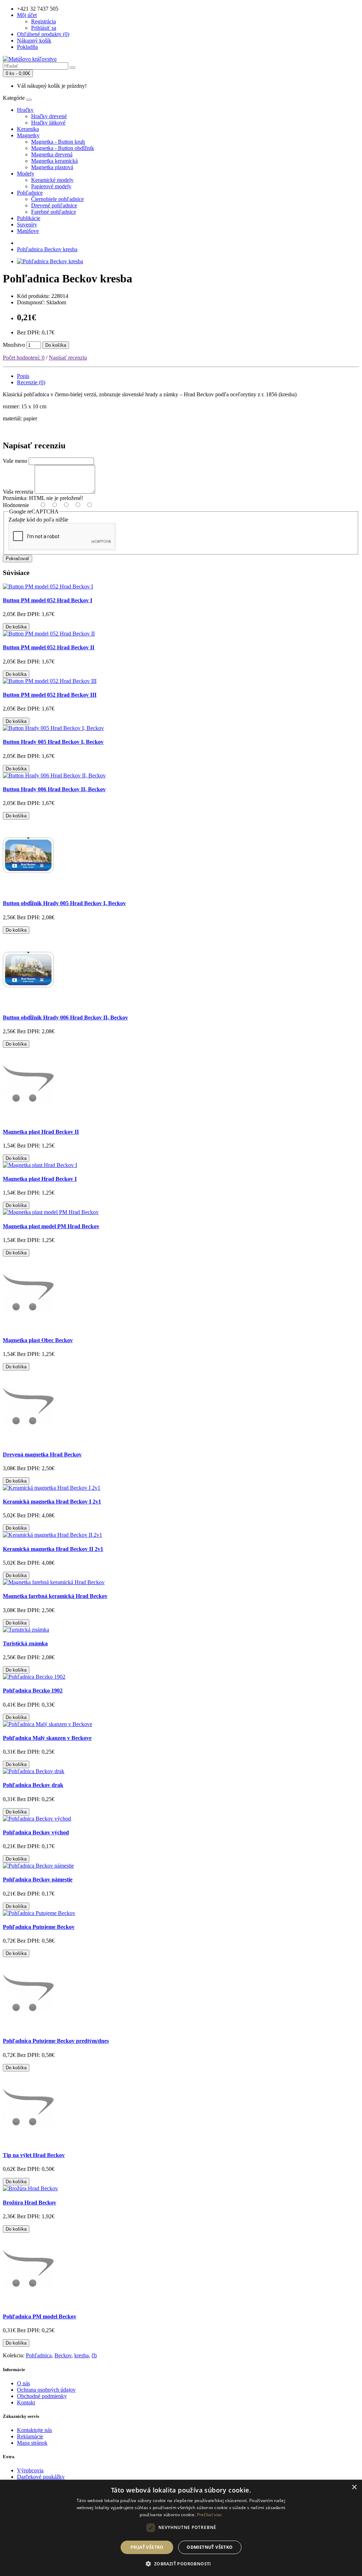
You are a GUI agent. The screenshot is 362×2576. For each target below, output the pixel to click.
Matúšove (28, 231)
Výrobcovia (30, 2470)
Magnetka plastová (52, 167)
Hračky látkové (48, 123)
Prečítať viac (210, 2515)
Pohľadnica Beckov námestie (38, 1879)
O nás (24, 2383)
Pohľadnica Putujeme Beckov (39, 1927)
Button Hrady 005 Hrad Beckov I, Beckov (53, 742)
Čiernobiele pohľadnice (57, 199)
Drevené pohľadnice (54, 205)
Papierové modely (51, 186)
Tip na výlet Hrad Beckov (34, 2155)
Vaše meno (15, 461)
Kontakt (26, 2402)
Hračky (25, 110)
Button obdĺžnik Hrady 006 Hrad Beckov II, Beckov (65, 1017)
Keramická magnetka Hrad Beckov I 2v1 (52, 1502)
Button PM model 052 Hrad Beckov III (50, 695)
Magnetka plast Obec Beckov (38, 1340)
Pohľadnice (30, 193)
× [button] (354, 2487)
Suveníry (27, 225)
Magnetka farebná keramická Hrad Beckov (55, 1596)
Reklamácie (30, 2436)
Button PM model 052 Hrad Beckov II (49, 647)
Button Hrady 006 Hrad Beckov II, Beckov (54, 789)
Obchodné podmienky (42, 2396)
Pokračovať (17, 559)
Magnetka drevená (52, 154)
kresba (81, 2355)
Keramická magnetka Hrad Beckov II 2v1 (53, 1549)
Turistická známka (25, 1643)
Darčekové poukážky (41, 2477)
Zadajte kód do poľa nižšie (38, 520)
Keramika (28, 129)
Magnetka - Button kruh (58, 142)
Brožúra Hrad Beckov (30, 2203)
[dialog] (181, 2528)
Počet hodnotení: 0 (24, 358)
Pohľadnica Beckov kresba (47, 249)
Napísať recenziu (68, 358)
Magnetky (28, 135)
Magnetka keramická (54, 161)
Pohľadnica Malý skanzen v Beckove (47, 1738)
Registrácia (43, 21)
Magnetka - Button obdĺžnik (63, 148)
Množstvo (14, 345)
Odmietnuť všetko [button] (210, 2547)
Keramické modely (52, 180)
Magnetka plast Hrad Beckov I (40, 1179)
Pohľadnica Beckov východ (36, 1832)
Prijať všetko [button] (147, 2547)
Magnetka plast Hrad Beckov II (41, 1132)
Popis (23, 376)
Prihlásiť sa (44, 28)
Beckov (63, 2355)
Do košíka (56, 345)
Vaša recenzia (18, 492)
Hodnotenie (16, 505)
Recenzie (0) (31, 382)
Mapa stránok (32, 2443)
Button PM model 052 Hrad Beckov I (48, 600)
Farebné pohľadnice (54, 212)
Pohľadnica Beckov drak (33, 1785)
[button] (181, 2563)
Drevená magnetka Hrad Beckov (42, 1454)
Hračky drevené (49, 116)
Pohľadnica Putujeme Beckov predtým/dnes (56, 2041)
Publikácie (29, 218)
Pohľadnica (39, 2355)
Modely (26, 174)
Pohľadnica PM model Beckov (40, 2316)
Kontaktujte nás (34, 2430)
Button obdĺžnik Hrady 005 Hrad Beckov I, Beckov (64, 903)
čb (94, 2355)
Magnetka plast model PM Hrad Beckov (51, 1226)
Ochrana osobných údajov (46, 2390)
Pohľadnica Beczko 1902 (33, 1690)
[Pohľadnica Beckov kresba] (50, 261)
